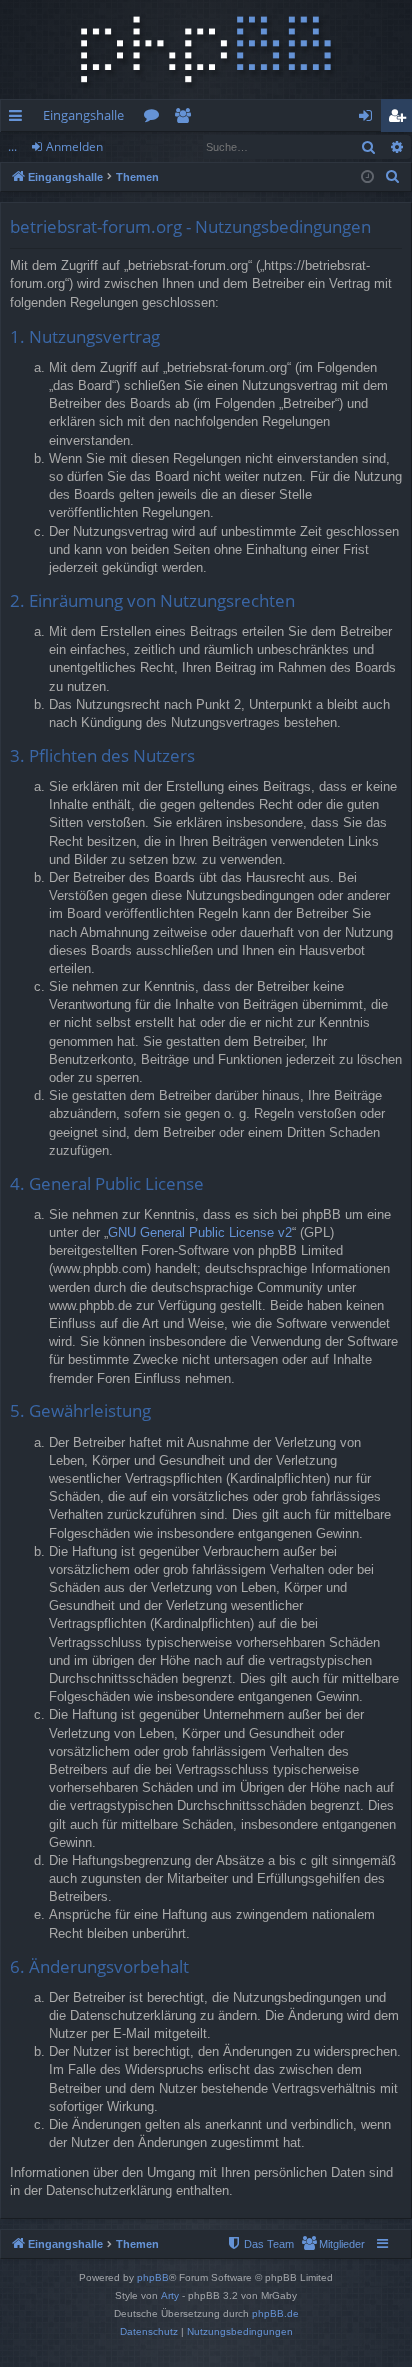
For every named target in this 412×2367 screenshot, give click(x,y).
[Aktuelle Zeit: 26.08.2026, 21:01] (367, 177)
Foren (155, 119)
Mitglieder (186, 119)
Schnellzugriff (19, 119)
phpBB (153, 2277)
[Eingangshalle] (206, 49)
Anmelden (74, 146)
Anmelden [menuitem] (369, 119)
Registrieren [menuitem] (400, 119)
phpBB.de (275, 2313)
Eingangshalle (83, 115)
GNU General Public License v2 (200, 1232)
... (12, 146)
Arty (170, 2295)
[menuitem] (393, 177)
